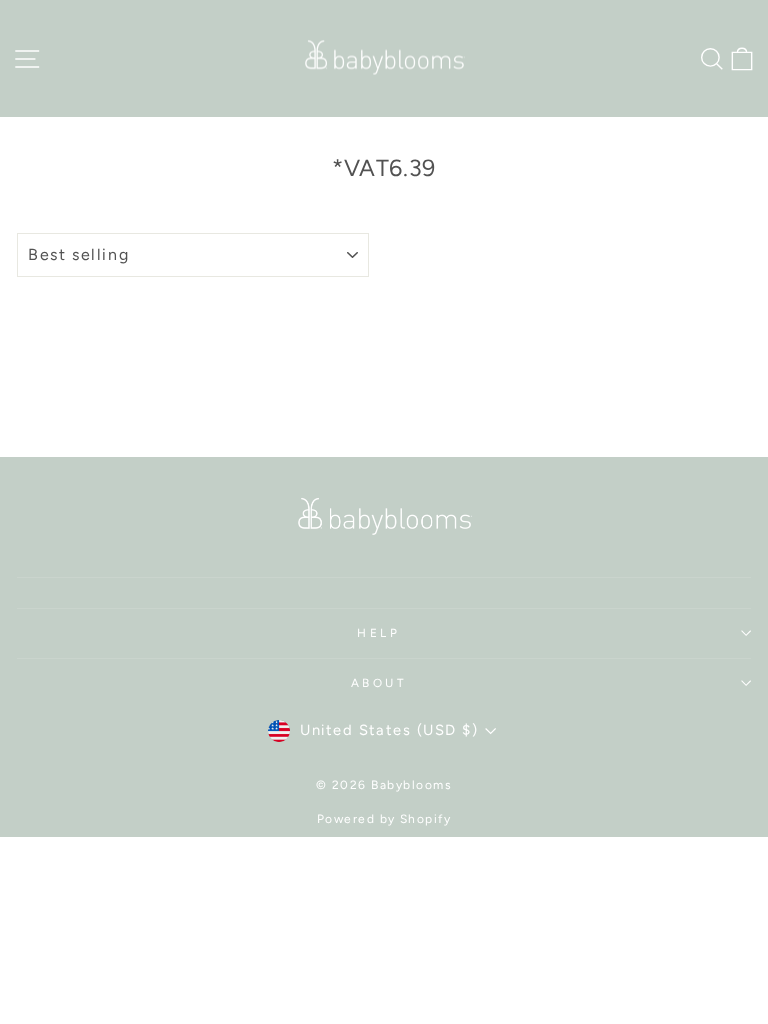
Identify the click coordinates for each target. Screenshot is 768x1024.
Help (378, 633)
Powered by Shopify (384, 819)
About (379, 683)
